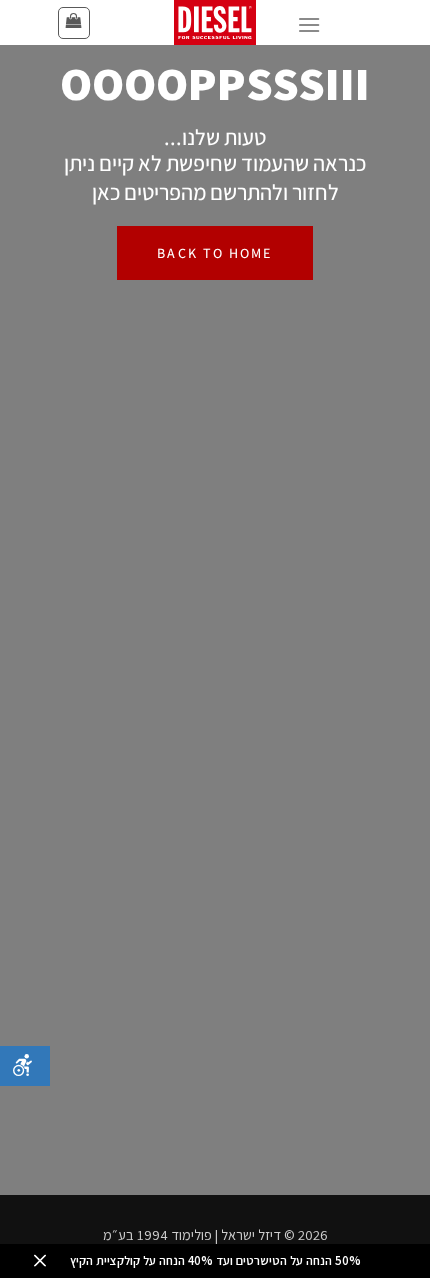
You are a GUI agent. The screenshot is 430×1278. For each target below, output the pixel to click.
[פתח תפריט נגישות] (25, 1066)
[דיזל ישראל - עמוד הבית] (215, 22)
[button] (74, 23)
